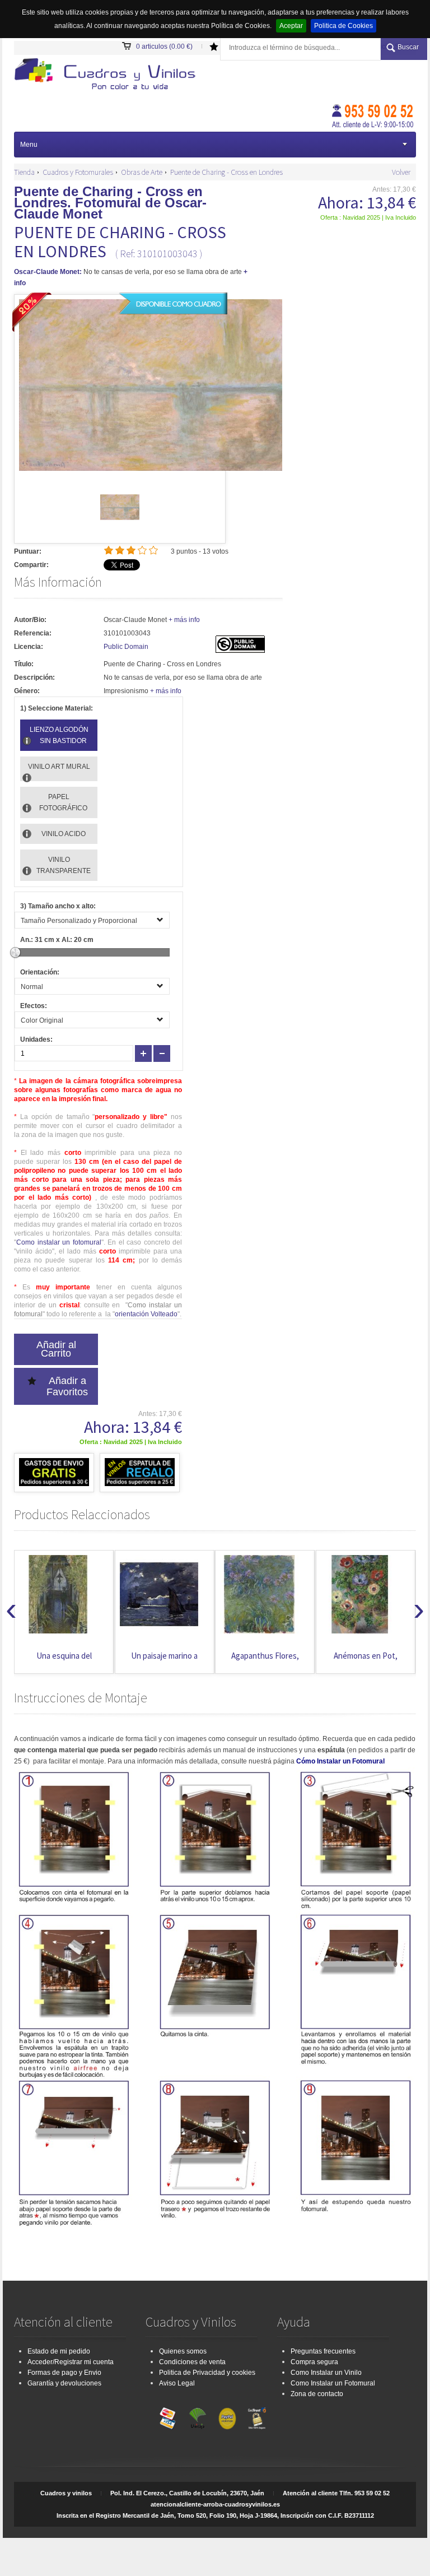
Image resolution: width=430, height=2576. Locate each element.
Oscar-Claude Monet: (48, 272)
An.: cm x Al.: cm (57, 940)
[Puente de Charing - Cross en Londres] (120, 525)
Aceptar (291, 26)
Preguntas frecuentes (323, 2351)
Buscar (408, 47)
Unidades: (36, 1039)
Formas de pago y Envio (64, 2373)
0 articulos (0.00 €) (164, 47)
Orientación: (40, 972)
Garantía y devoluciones (64, 2383)
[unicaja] (198, 2416)
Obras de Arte (142, 172)
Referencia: (33, 633)
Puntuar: (28, 551)
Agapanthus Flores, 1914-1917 (164, 1661)
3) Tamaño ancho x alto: (58, 906)
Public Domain (126, 647)
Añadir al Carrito (56, 1349)
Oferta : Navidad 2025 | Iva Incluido (368, 217)
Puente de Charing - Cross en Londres (226, 172)
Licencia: (29, 647)
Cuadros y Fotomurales (78, 172)
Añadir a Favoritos (67, 1386)
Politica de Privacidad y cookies (207, 2373)
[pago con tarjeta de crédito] (168, 2416)
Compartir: (31, 565)
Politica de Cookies (343, 26)
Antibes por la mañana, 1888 (365, 1661)
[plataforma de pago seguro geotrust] (257, 2416)
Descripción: (34, 677)
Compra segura (314, 2362)
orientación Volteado (146, 1314)
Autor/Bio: (30, 620)
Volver (401, 172)
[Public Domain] (240, 651)
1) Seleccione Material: (57, 708)
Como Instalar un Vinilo (326, 2373)
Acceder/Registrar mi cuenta (71, 2362)
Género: (27, 691)
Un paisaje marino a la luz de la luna (64, 1661)
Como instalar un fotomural (59, 1242)
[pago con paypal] (227, 2416)
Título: (24, 664)
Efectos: (34, 1006)
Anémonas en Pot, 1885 (265, 1661)
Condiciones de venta (192, 2362)
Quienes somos (183, 2351)
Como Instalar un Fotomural (333, 2383)
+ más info (184, 620)
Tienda (24, 172)
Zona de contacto (317, 2394)
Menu (29, 145)
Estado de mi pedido (59, 2351)
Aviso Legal (177, 2383)
